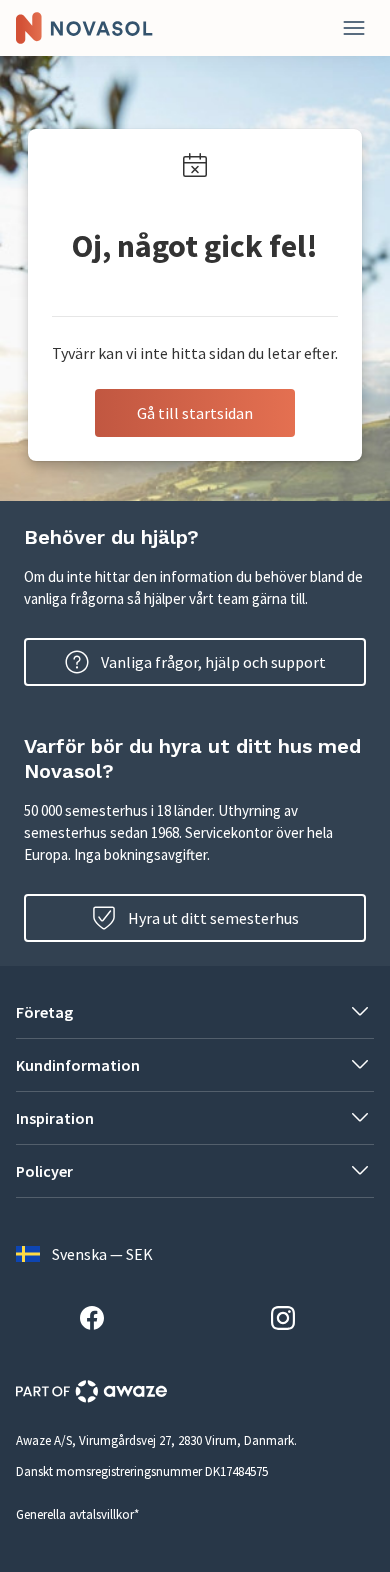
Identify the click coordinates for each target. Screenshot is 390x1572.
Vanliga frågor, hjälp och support (213, 662)
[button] (195, 1012)
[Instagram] (291, 1321)
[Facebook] (100, 1321)
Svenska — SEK (102, 1254)
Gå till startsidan (195, 413)
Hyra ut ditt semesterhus (213, 918)
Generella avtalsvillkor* (77, 1514)
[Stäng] (354, 28)
